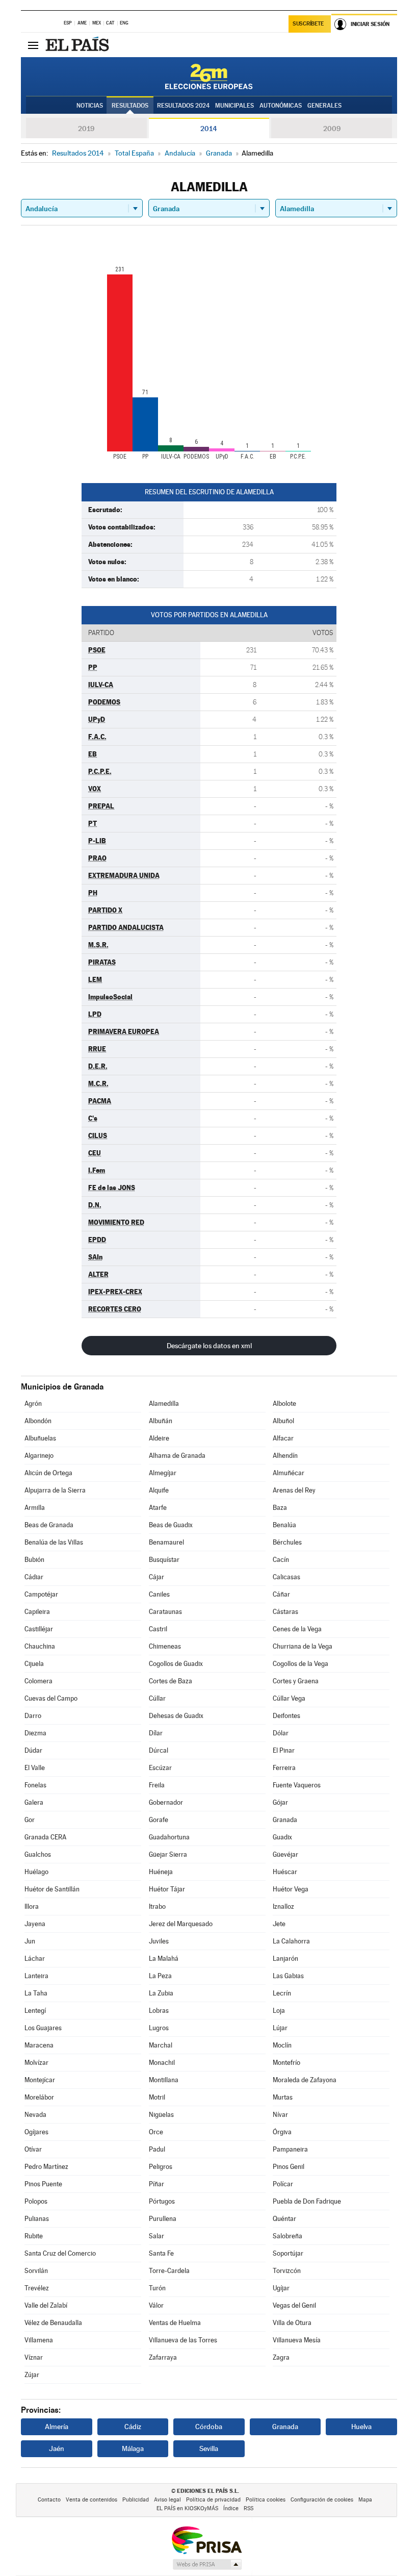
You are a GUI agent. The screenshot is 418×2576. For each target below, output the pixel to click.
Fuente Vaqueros (297, 1785)
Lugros (159, 2028)
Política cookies (266, 2500)
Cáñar (281, 1594)
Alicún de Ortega (48, 1473)
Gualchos (38, 1854)
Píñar (156, 2184)
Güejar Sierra (168, 1854)
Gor (30, 1820)
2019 (86, 129)
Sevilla (209, 2448)
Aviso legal (167, 2500)
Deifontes (286, 1716)
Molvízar (36, 2063)
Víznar (34, 2357)
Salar (156, 2236)
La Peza (160, 1976)
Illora (32, 1906)
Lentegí (35, 2011)
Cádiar (34, 1577)
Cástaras (285, 1612)
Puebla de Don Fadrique (307, 2201)
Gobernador (166, 1802)
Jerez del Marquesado (181, 1924)
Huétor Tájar (167, 1889)
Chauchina (40, 1646)
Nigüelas (161, 2115)
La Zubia (161, 1993)
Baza (280, 1508)
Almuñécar (289, 1473)
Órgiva (282, 2132)
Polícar (283, 2184)
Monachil (162, 2063)
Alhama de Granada (177, 1456)
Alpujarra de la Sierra (55, 1490)
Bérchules (287, 1542)
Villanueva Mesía (297, 2340)
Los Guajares (43, 2028)
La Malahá (164, 1959)
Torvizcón (287, 2271)
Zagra (281, 2357)
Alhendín (285, 1456)
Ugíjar (281, 2288)
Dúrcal (159, 1750)
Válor (156, 2305)
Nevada (35, 2115)
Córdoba (209, 2427)
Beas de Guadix (171, 1525)
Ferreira (284, 1768)
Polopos (36, 2201)
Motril (157, 2097)
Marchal (161, 2045)
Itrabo (157, 1906)
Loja (279, 2011)
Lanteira (36, 1976)
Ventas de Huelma (175, 2323)
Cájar (156, 1577)
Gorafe (159, 1820)
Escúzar (160, 1768)
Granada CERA (45, 1837)
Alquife (159, 1490)
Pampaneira (290, 2149)
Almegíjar (163, 1473)
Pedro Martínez (46, 2167)
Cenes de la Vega (297, 1629)
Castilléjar (39, 1629)
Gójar (280, 1802)
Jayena (35, 1924)
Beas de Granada (49, 1525)
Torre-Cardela (169, 2271)
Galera (34, 1802)
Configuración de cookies (322, 2500)
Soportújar (288, 2253)
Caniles (159, 1594)
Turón (157, 2288)
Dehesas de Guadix (176, 1716)
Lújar (280, 2028)
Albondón (38, 1421)
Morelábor (39, 2097)
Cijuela (34, 1664)
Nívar (280, 2115)
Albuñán (161, 1421)
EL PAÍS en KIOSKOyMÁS (187, 2508)
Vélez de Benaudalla (53, 2323)
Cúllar (157, 1698)
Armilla (35, 1508)
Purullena (163, 2219)
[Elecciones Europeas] (209, 77)
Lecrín (282, 1993)
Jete (279, 1924)
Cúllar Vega (289, 1698)
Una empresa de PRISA (206, 2540)
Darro (33, 1716)
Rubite (34, 2236)
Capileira (37, 1612)
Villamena (39, 2340)
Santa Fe (161, 2253)
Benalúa (284, 1525)
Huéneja (161, 1872)
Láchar (35, 1959)
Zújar (32, 2375)
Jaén (57, 2448)
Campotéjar (41, 1594)
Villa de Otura (292, 2323)
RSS (249, 2508)
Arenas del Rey (294, 1490)
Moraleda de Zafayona (305, 2080)
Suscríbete (308, 24)
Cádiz (133, 2427)
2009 (332, 129)
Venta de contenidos (92, 2500)
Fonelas (35, 1785)
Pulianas (37, 2219)
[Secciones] (33, 45)
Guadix (282, 1837)
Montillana (164, 2080)
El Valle (35, 1768)
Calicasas (286, 1577)
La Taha (36, 1993)
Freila (157, 1785)
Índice (231, 2508)
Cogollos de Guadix (176, 1664)
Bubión (34, 1560)
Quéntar (284, 2219)
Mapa (365, 2500)
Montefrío (286, 2063)
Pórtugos (162, 2201)
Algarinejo (39, 1456)
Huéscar (285, 1872)
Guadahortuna (169, 1837)
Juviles (159, 1941)
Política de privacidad (213, 2500)
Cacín (281, 1560)
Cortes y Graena (296, 1681)
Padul (157, 2149)
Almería (57, 2427)
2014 (209, 129)
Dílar (156, 1733)
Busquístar (164, 1560)
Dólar (281, 1733)
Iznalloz (283, 1906)
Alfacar (283, 1438)
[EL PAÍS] (79, 45)
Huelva (361, 2427)
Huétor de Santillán (52, 1889)
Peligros (161, 2167)
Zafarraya (163, 2357)
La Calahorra (291, 1941)
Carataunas (165, 1612)
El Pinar (284, 1750)
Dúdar (33, 1750)
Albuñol (283, 1421)
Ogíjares (36, 2132)
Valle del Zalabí (46, 2305)
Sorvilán (36, 2271)
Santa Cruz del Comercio (60, 2253)
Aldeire (159, 1438)
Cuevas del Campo (51, 1698)
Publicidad (136, 2500)
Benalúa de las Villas (54, 1542)
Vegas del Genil (294, 2305)
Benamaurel (166, 1542)
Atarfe (158, 1508)
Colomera (38, 1681)
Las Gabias (288, 1976)
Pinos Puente (43, 2184)
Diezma (35, 1733)
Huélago (36, 1872)
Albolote (284, 1404)
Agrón (33, 1404)
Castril (158, 1629)
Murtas (283, 2097)
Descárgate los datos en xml (209, 1346)
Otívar (33, 2149)
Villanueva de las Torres (183, 2340)
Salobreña (288, 2236)
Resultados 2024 (183, 106)
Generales (324, 106)
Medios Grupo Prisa (207, 2564)
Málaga (133, 2448)
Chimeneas (165, 1646)
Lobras (159, 2011)
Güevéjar (285, 1854)
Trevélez (37, 2288)
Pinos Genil (289, 2167)
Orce (156, 2132)
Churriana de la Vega (303, 1646)
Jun (30, 1941)
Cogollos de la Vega (301, 1664)
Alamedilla (164, 1404)
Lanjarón (285, 1959)
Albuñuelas (40, 1438)
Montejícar (40, 2080)
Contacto (49, 2500)
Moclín (282, 2045)
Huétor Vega (291, 1889)
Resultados (130, 106)
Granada (285, 1820)
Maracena (39, 2045)
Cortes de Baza (171, 1681)
